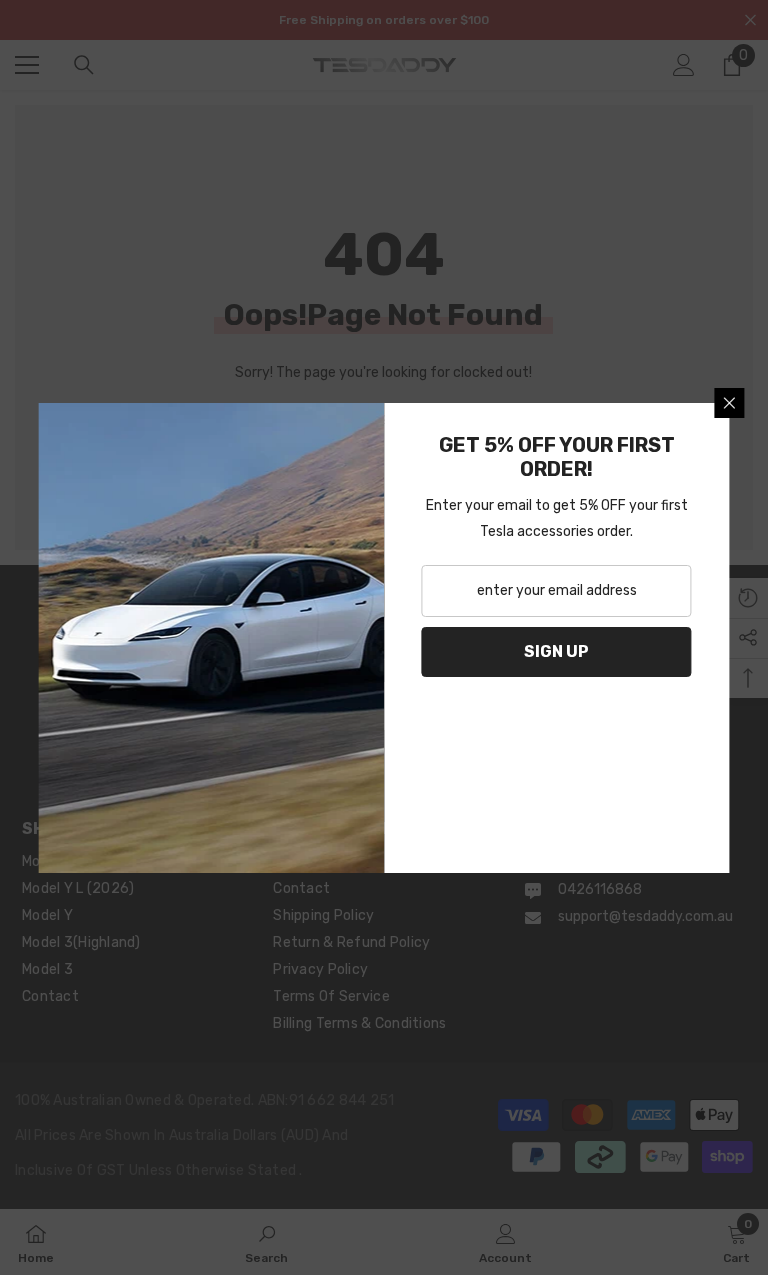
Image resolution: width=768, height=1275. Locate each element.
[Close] (730, 403)
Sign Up (556, 651)
